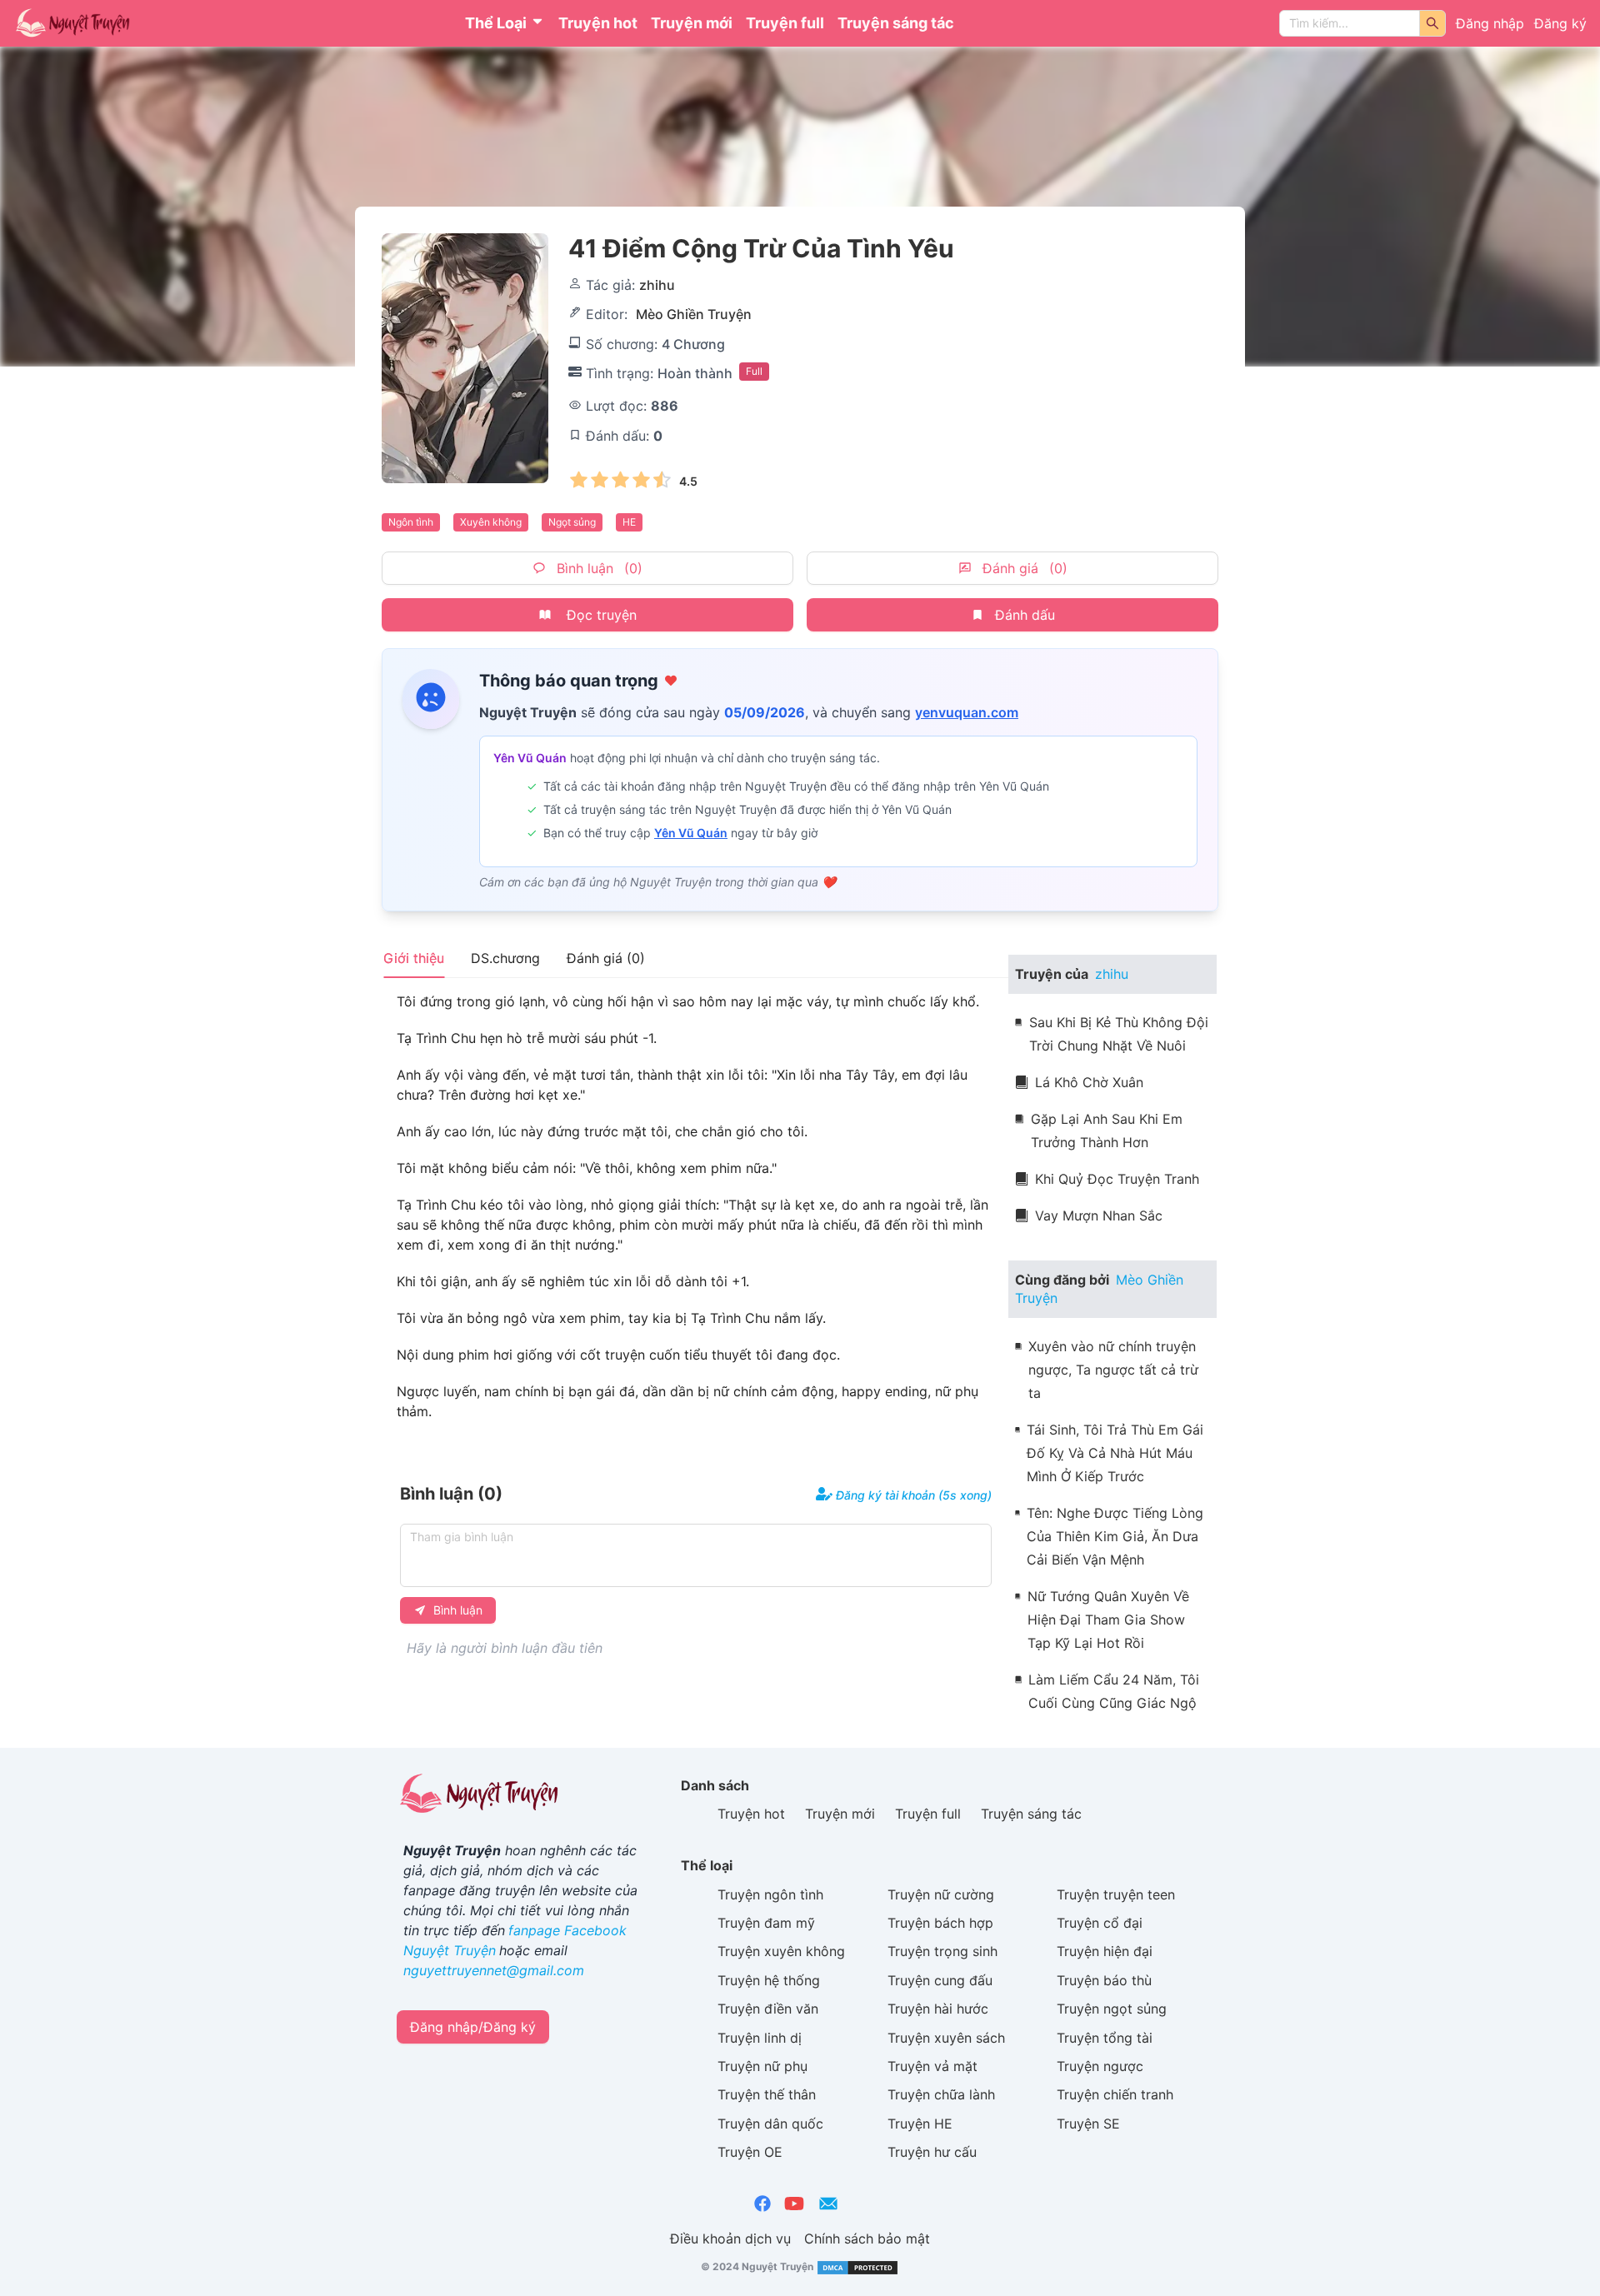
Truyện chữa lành (941, 2094)
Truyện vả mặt (932, 2066)
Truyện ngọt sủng (1112, 2009)
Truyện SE (1088, 2124)
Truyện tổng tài (1105, 2038)
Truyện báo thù (1104, 1980)
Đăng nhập (1490, 23)
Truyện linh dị (760, 2038)
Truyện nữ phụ (762, 2066)
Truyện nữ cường (941, 1894)
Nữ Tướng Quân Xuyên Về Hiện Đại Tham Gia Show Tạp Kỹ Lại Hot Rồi (1108, 1620)
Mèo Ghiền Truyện (694, 314)
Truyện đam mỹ (766, 1923)
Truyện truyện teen (1116, 1894)
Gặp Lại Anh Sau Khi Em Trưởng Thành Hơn (1107, 1131)
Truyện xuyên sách (946, 2038)
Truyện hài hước (938, 2009)
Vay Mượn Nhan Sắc (1099, 1215)
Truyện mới (692, 23)
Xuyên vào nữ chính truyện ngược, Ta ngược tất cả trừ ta (1113, 1370)
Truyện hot (598, 23)
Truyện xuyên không (781, 1951)
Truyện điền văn (768, 2009)
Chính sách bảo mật (867, 2239)
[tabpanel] (696, 1206)
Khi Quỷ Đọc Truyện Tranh (1117, 1179)
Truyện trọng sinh (942, 1951)
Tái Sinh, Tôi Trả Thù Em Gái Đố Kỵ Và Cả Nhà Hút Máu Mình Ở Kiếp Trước (1115, 1453)
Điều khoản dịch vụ (730, 2239)
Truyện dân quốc (770, 2124)
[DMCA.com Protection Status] (856, 2267)
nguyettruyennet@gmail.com (494, 1970)
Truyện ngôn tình (770, 1894)
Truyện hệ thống (769, 1980)
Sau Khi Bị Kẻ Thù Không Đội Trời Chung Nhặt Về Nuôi (1119, 1034)
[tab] (414, 958)
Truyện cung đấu (940, 1980)
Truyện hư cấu (932, 2152)
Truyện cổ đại (1100, 1923)
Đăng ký (1560, 23)
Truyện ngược (1100, 2066)
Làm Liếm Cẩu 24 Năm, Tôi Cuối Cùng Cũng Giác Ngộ (1114, 1691)
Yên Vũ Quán (691, 833)
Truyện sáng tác (896, 23)
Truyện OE (750, 2152)
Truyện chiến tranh (1115, 2094)
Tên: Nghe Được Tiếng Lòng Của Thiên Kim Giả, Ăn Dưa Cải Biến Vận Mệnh (1115, 1536)
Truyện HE (920, 2124)
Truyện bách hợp (940, 1923)
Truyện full (785, 23)
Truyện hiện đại (1105, 1951)
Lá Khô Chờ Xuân (1089, 1082)
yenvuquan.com (967, 712)
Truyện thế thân (767, 2094)
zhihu (657, 285)
